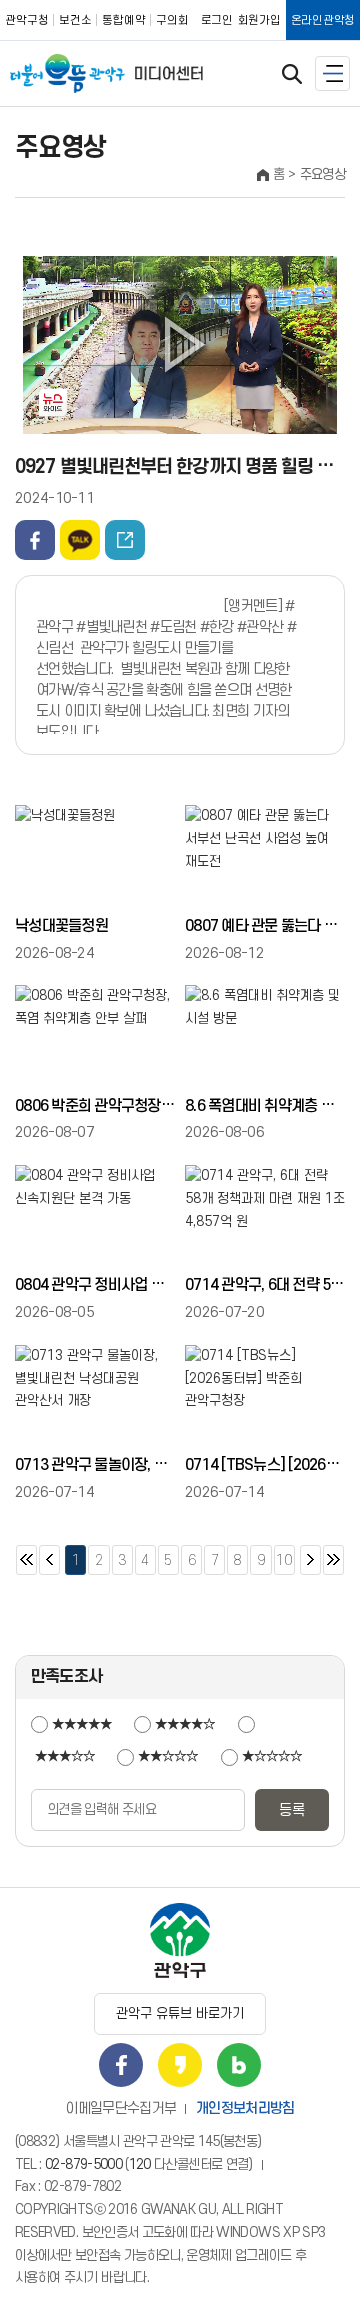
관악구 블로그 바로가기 (239, 2065)
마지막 (333, 1560)
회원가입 (259, 20)
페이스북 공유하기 (35, 540)
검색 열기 (292, 74)
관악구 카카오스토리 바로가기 (180, 2065)
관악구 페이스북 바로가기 (121, 2065)
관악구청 (27, 20)
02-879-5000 (83, 2164)
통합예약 (124, 20)
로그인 (217, 20)
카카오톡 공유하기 (80, 540)
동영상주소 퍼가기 (125, 540)
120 (140, 2164)
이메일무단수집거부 (120, 2108)
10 (283, 1556)
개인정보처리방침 (245, 2108)
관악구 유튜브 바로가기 (180, 2013)
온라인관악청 (323, 20)
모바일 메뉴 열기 (332, 73)
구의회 (172, 20)
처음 (26, 1560)
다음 (310, 1560)
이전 (49, 1560)
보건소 (75, 20)
